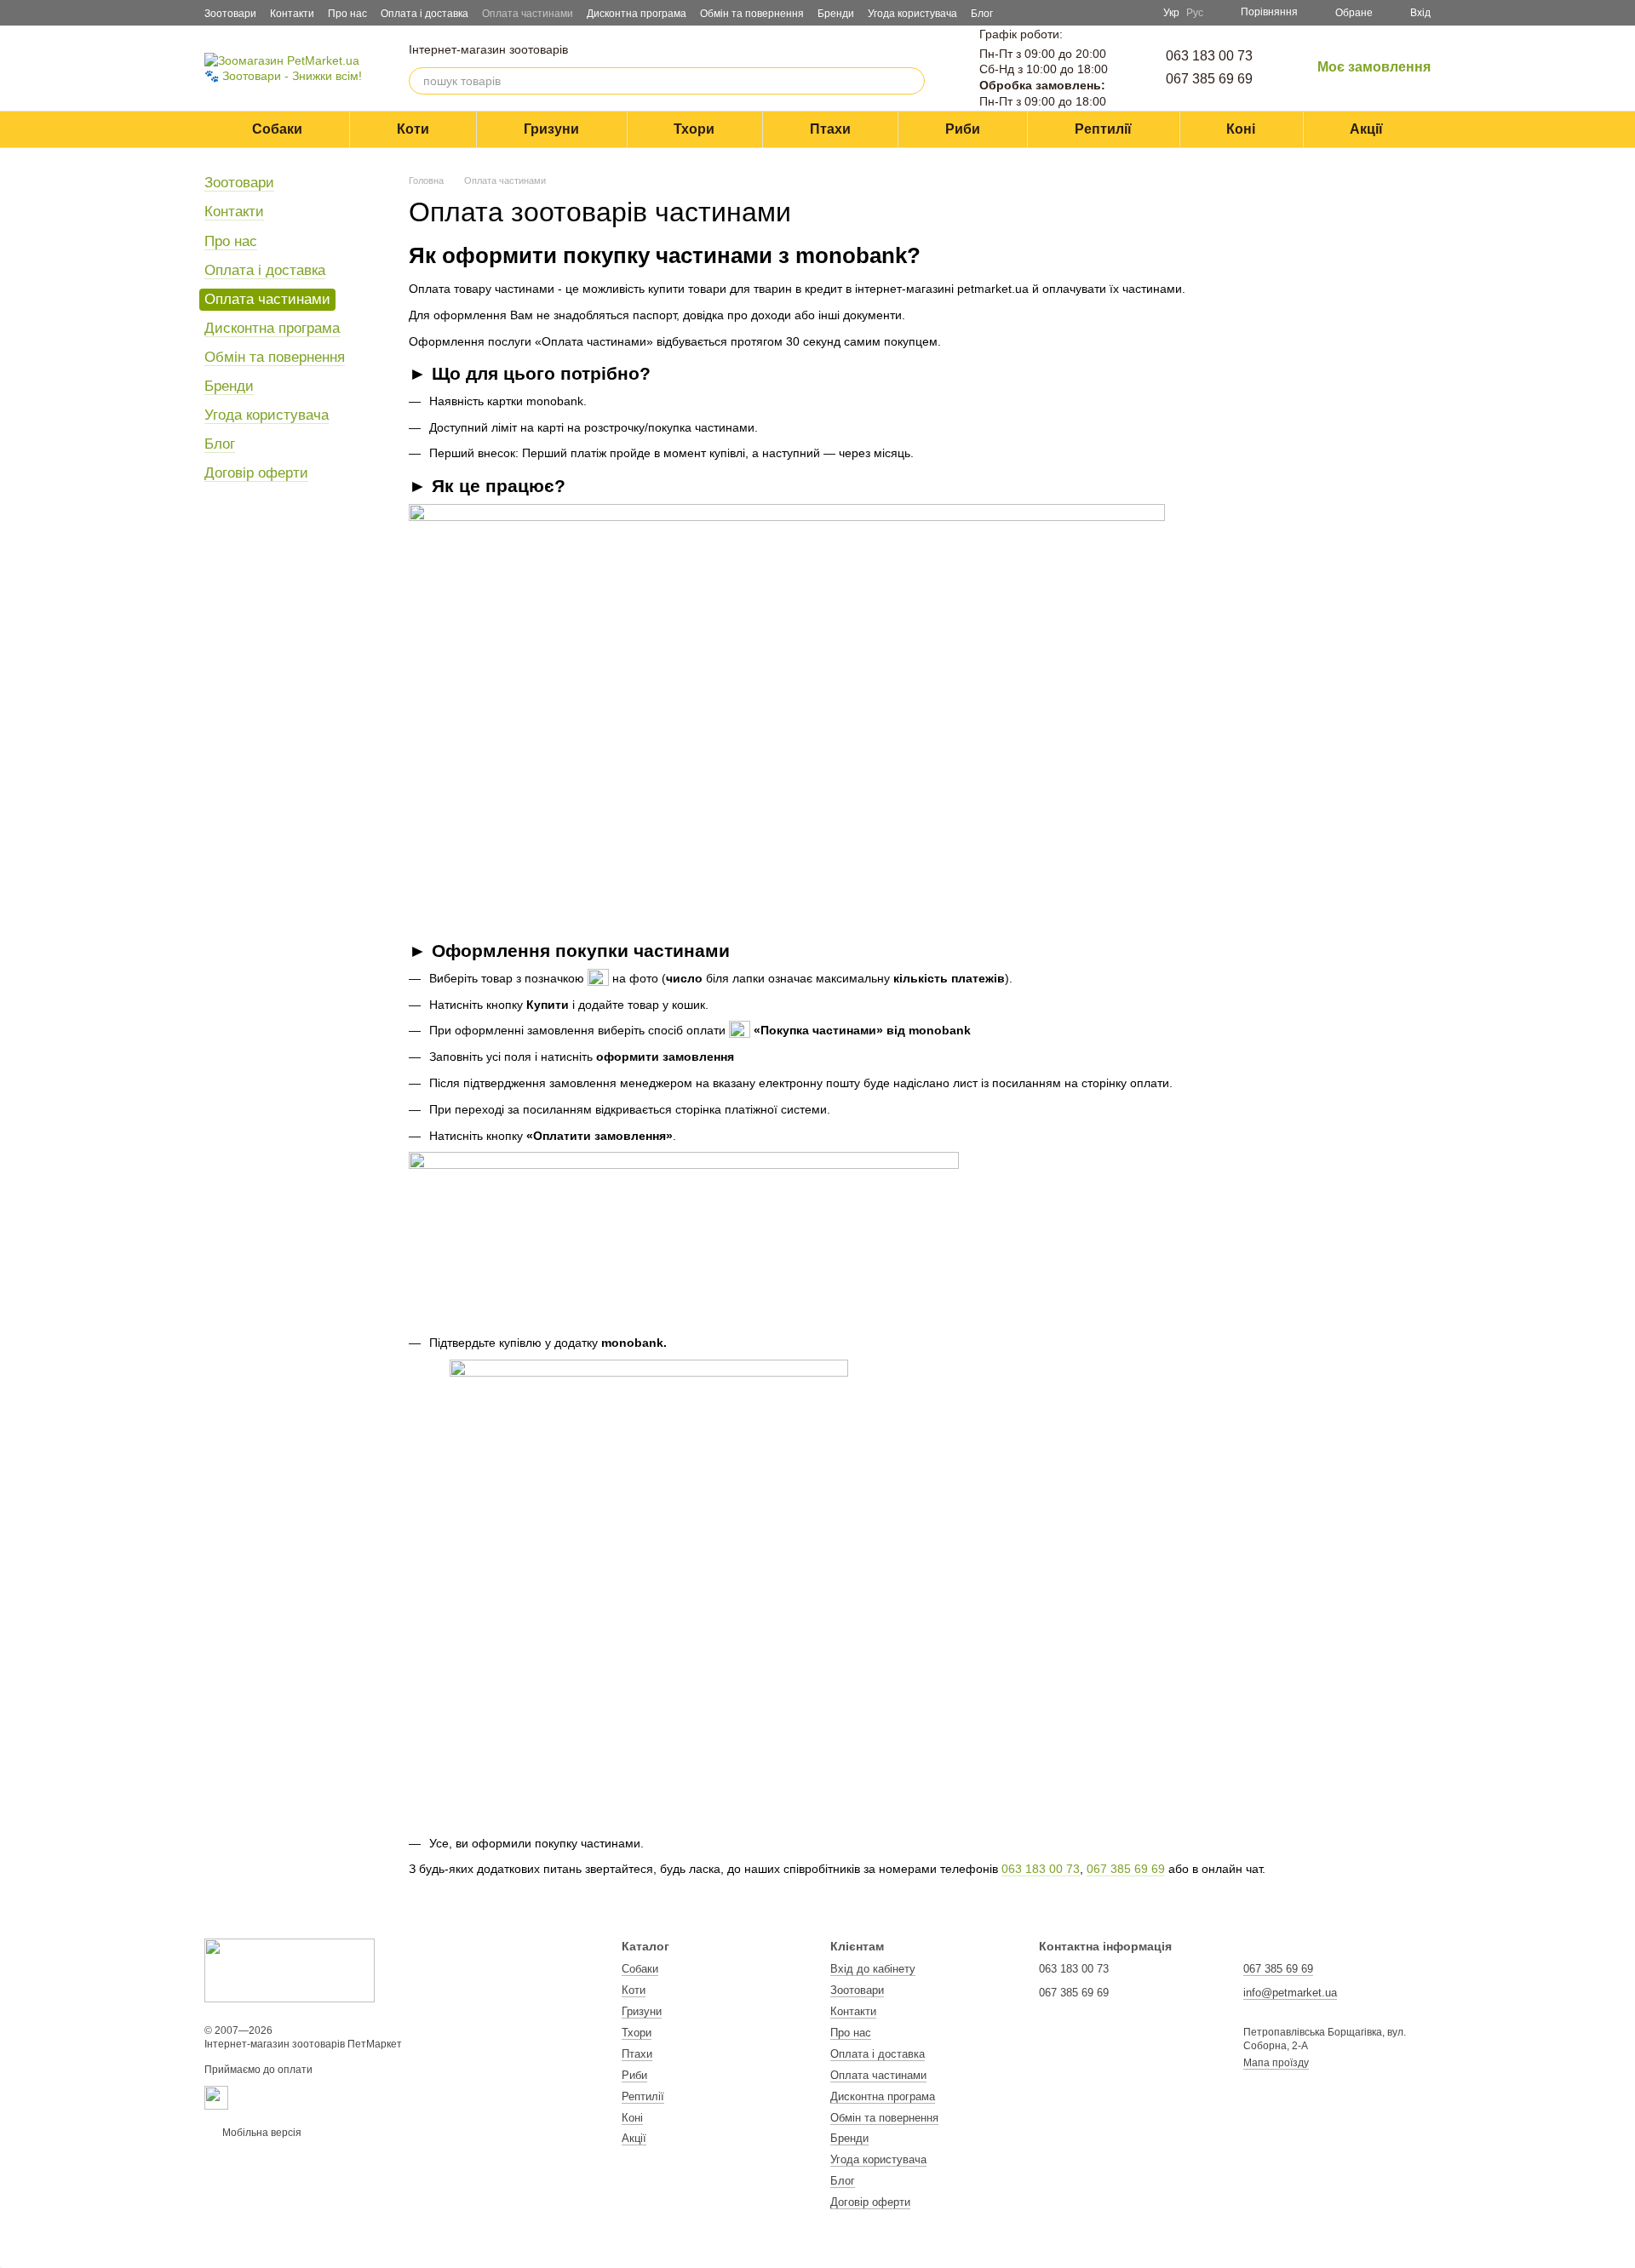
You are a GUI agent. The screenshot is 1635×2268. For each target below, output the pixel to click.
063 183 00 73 (1209, 56)
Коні (1241, 129)
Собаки (277, 129)
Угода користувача (912, 14)
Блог (982, 14)
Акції (1366, 129)
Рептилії (1103, 129)
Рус (1195, 13)
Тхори (694, 129)
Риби (963, 129)
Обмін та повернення (752, 14)
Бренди (836, 14)
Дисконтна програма (637, 14)
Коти (413, 129)
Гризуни (551, 129)
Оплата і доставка (425, 14)
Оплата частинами (528, 14)
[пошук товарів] (911, 81)
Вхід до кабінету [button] (873, 1969)
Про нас (347, 14)
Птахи (830, 129)
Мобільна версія (261, 2133)
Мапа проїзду (1276, 2063)
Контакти (292, 14)
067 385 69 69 (1209, 79)
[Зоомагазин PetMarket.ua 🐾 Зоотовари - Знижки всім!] (290, 1970)
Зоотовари (230, 14)
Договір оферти (256, 473)
